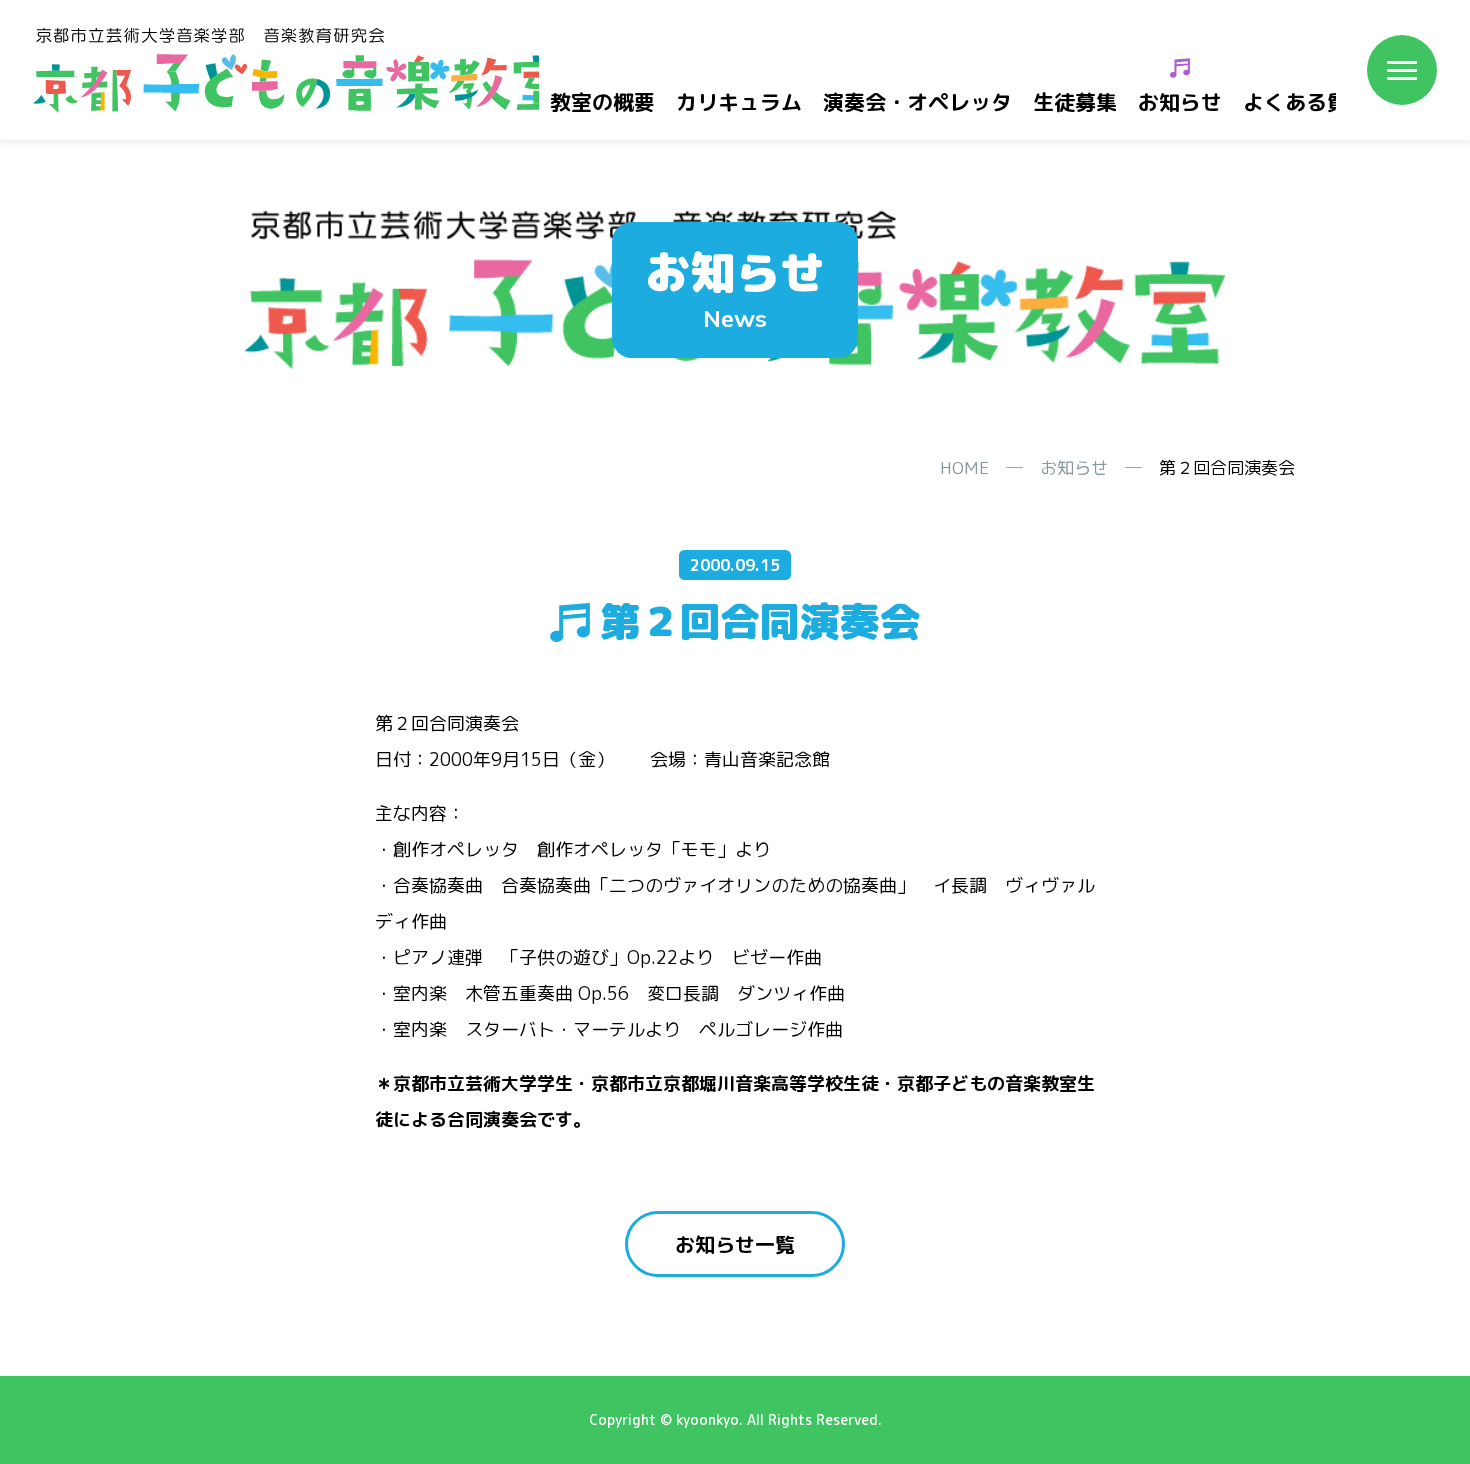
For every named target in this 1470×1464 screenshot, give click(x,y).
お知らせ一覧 (735, 1244)
